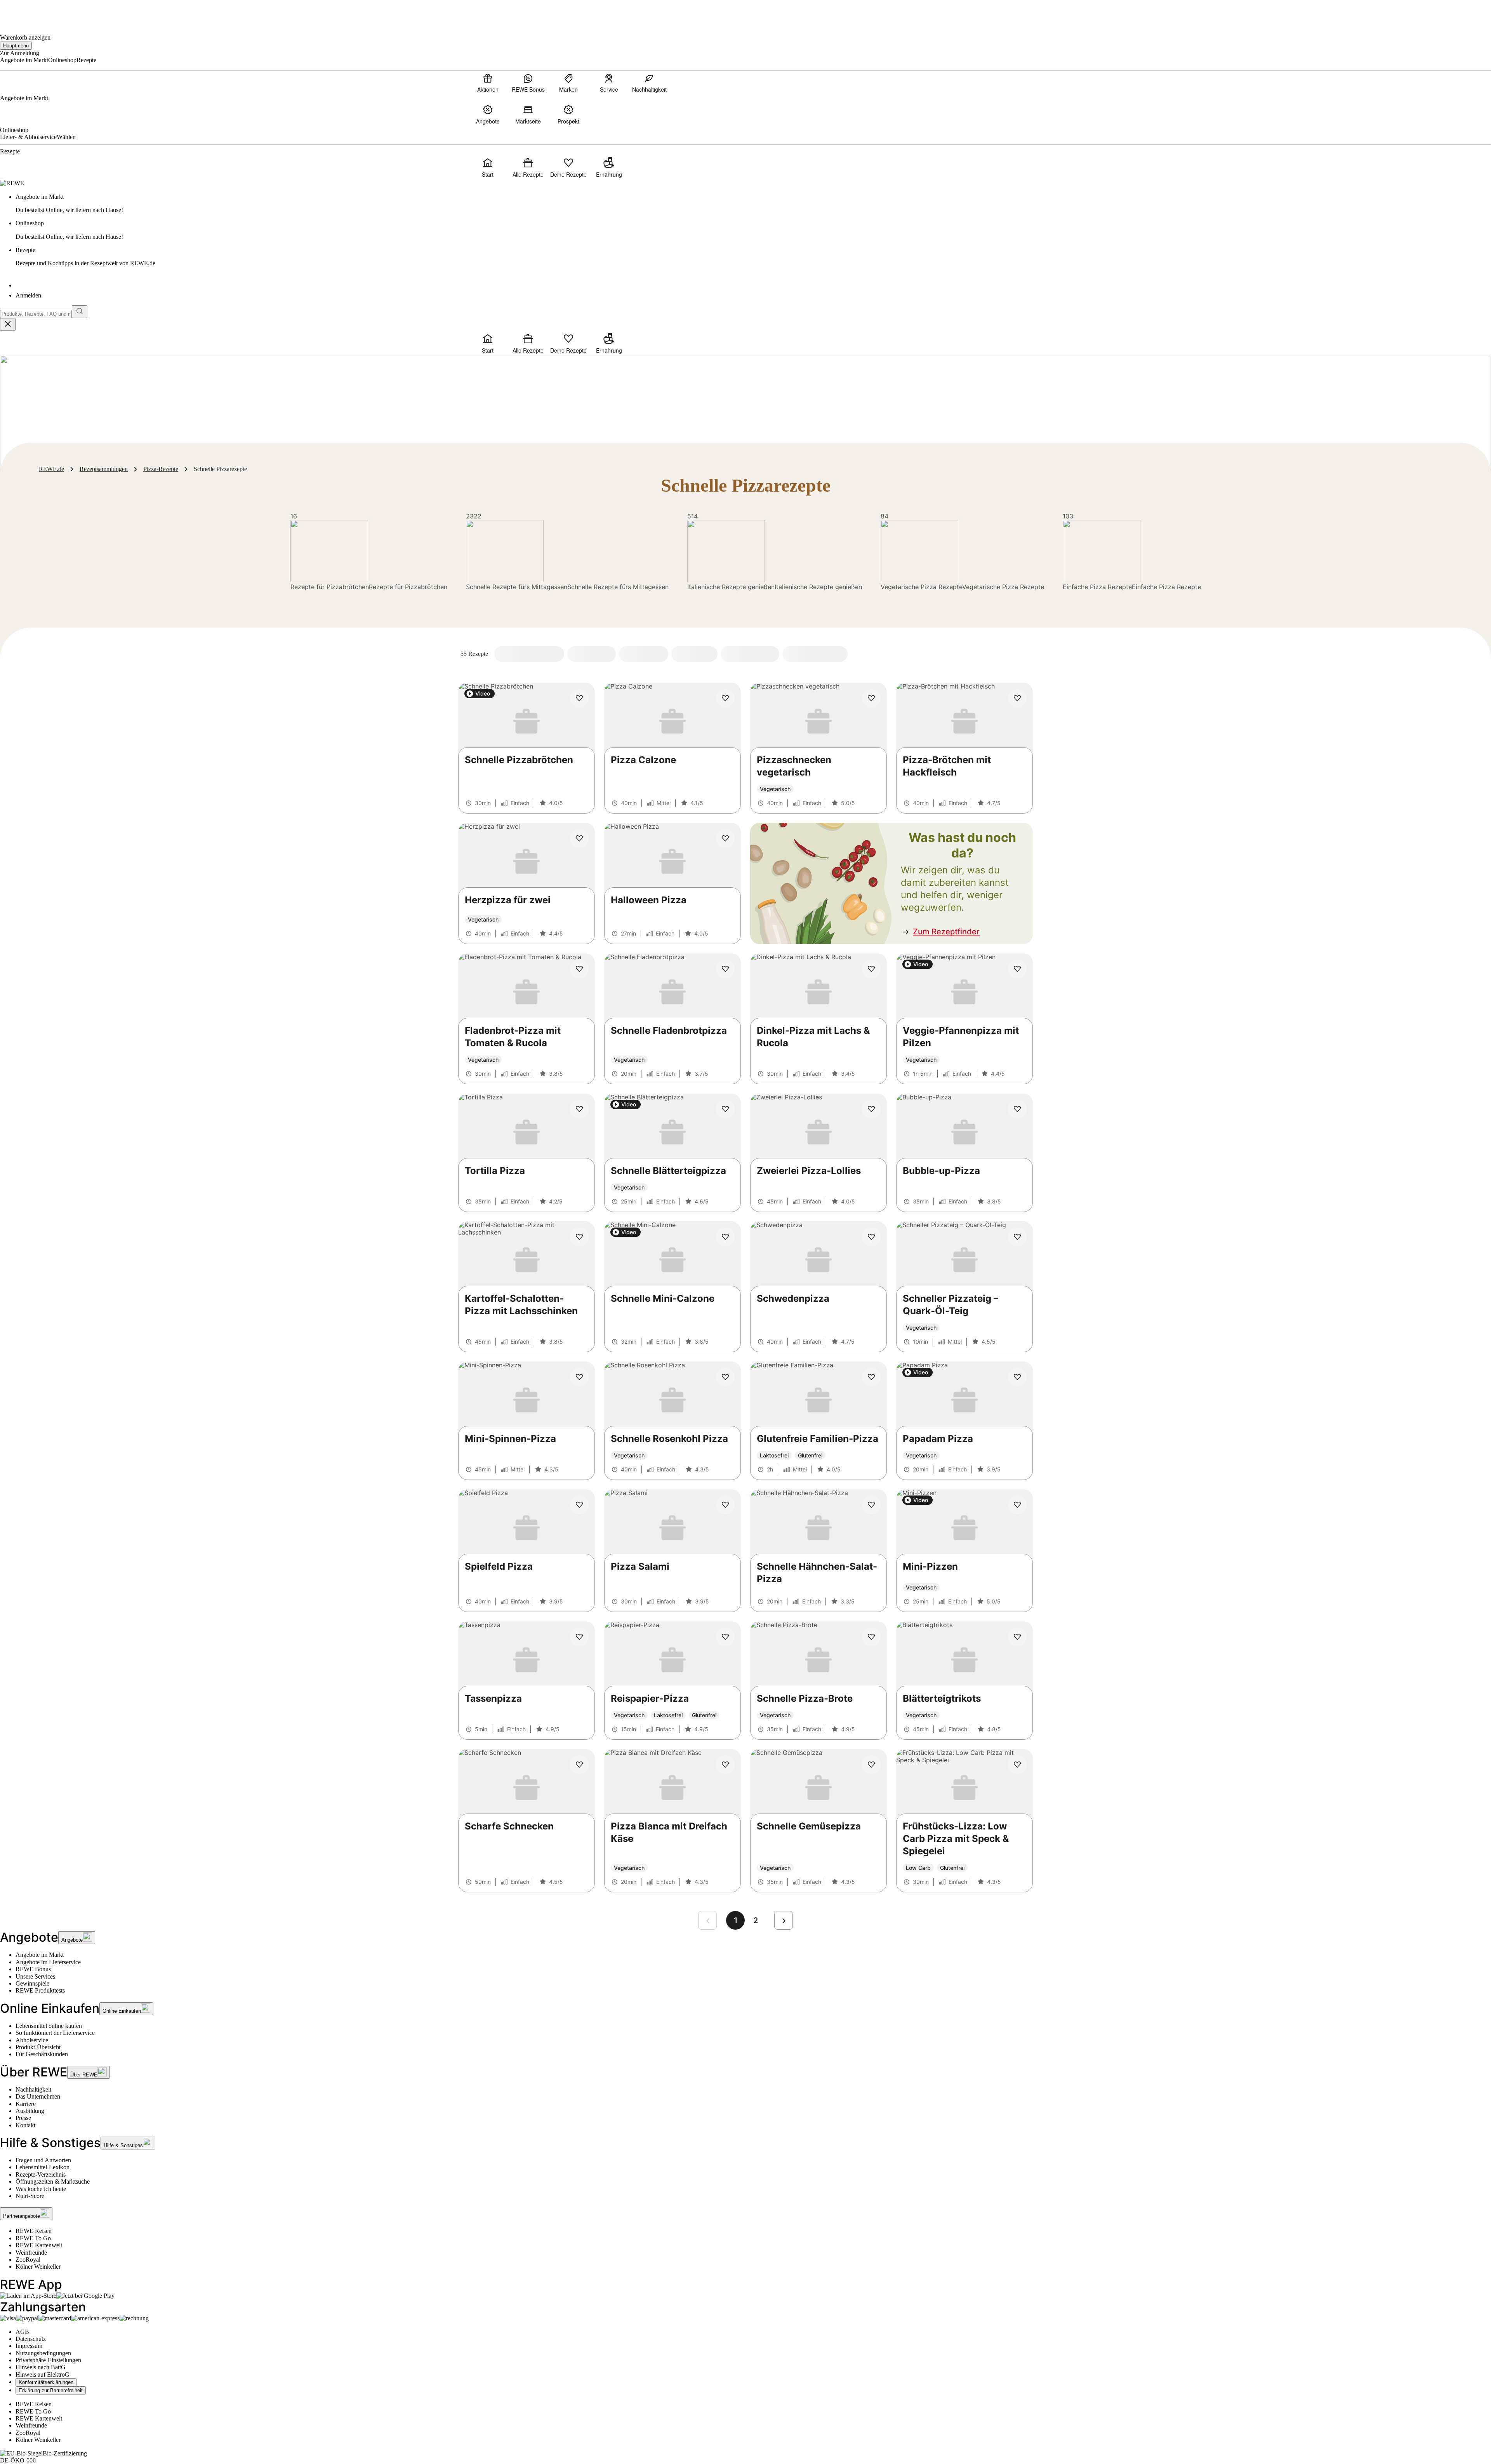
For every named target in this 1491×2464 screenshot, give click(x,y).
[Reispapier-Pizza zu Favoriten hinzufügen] (725, 1637)
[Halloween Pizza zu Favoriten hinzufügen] (725, 838)
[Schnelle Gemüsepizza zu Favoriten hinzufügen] (871, 1765)
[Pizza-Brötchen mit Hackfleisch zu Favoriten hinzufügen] (1017, 698)
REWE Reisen (34, 2231)
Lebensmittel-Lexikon (43, 2167)
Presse (23, 2118)
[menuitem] (488, 83)
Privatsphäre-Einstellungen (48, 2360)
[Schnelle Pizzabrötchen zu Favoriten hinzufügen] (579, 698)
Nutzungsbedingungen (43, 2353)
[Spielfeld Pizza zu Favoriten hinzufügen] (579, 1505)
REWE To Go (33, 2238)
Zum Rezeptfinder (946, 932)
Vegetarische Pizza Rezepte (921, 587)
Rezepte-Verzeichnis (41, 2174)
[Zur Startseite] (26, 12)
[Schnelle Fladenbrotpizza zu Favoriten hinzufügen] (725, 969)
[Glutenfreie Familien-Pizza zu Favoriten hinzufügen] (871, 1377)
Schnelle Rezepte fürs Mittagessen (517, 587)
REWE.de (51, 469)
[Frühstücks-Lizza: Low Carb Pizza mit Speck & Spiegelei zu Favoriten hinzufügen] (1017, 1765)
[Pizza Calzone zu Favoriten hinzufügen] (725, 698)
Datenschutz (31, 2339)
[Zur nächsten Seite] (784, 1920)
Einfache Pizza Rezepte (1097, 587)
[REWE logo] (12, 183)
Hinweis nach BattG (41, 2367)
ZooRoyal (28, 2260)
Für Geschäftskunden (42, 2054)
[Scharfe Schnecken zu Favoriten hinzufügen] (579, 1765)
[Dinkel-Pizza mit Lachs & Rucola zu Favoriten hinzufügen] (871, 969)
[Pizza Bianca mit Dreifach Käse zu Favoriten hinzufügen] (725, 1765)
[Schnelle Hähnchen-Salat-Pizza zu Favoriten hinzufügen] (871, 1505)
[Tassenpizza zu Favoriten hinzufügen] (579, 1637)
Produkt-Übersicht (38, 2047)
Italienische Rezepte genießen (731, 587)
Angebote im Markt (40, 1955)
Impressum (29, 2346)
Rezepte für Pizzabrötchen (330, 587)
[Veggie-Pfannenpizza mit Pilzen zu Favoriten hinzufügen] (1017, 969)
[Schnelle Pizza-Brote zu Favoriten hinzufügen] (871, 1637)
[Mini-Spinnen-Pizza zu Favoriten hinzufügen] (579, 1377)
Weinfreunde (31, 2253)
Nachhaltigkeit (33, 2089)
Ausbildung (30, 2111)
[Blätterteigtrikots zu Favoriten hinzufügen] (1017, 1637)
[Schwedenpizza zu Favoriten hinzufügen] (871, 1237)
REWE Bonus (33, 1969)
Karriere (26, 2104)
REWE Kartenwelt (39, 2245)
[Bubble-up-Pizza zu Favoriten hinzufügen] (1017, 1109)
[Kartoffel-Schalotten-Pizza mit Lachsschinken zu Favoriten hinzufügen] (579, 1237)
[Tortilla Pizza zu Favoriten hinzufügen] (579, 1109)
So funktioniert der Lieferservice (55, 2033)
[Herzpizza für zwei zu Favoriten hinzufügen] (579, 838)
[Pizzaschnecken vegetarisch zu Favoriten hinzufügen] (871, 698)
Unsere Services (35, 1976)
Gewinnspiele (32, 1983)
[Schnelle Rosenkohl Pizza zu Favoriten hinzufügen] (725, 1377)
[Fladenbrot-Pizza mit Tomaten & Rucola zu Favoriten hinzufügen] (579, 969)
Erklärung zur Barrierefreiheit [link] (51, 2390)
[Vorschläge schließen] (8, 324)
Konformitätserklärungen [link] (46, 2382)
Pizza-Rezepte (161, 469)
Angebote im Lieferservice (48, 1962)
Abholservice (32, 2040)
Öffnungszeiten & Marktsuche (53, 2181)
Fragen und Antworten (43, 2160)
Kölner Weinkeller (38, 2267)
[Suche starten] (80, 312)
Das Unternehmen (38, 2096)
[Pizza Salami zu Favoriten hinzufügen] (725, 1505)
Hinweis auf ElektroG (43, 2374)
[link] (753, 204)
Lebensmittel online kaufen (49, 2026)
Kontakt (25, 2125)
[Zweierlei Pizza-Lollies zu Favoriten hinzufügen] (871, 1109)
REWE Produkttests (40, 1990)
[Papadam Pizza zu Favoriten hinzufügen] (1017, 1377)
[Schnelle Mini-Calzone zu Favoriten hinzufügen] (725, 1237)
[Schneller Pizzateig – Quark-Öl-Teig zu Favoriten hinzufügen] (1017, 1237)
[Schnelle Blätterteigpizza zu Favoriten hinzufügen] (725, 1109)
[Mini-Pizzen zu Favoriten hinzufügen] (1017, 1505)
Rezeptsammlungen (104, 469)
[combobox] (36, 314)
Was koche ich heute (41, 2189)
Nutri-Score (30, 2196)
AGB (22, 2332)
